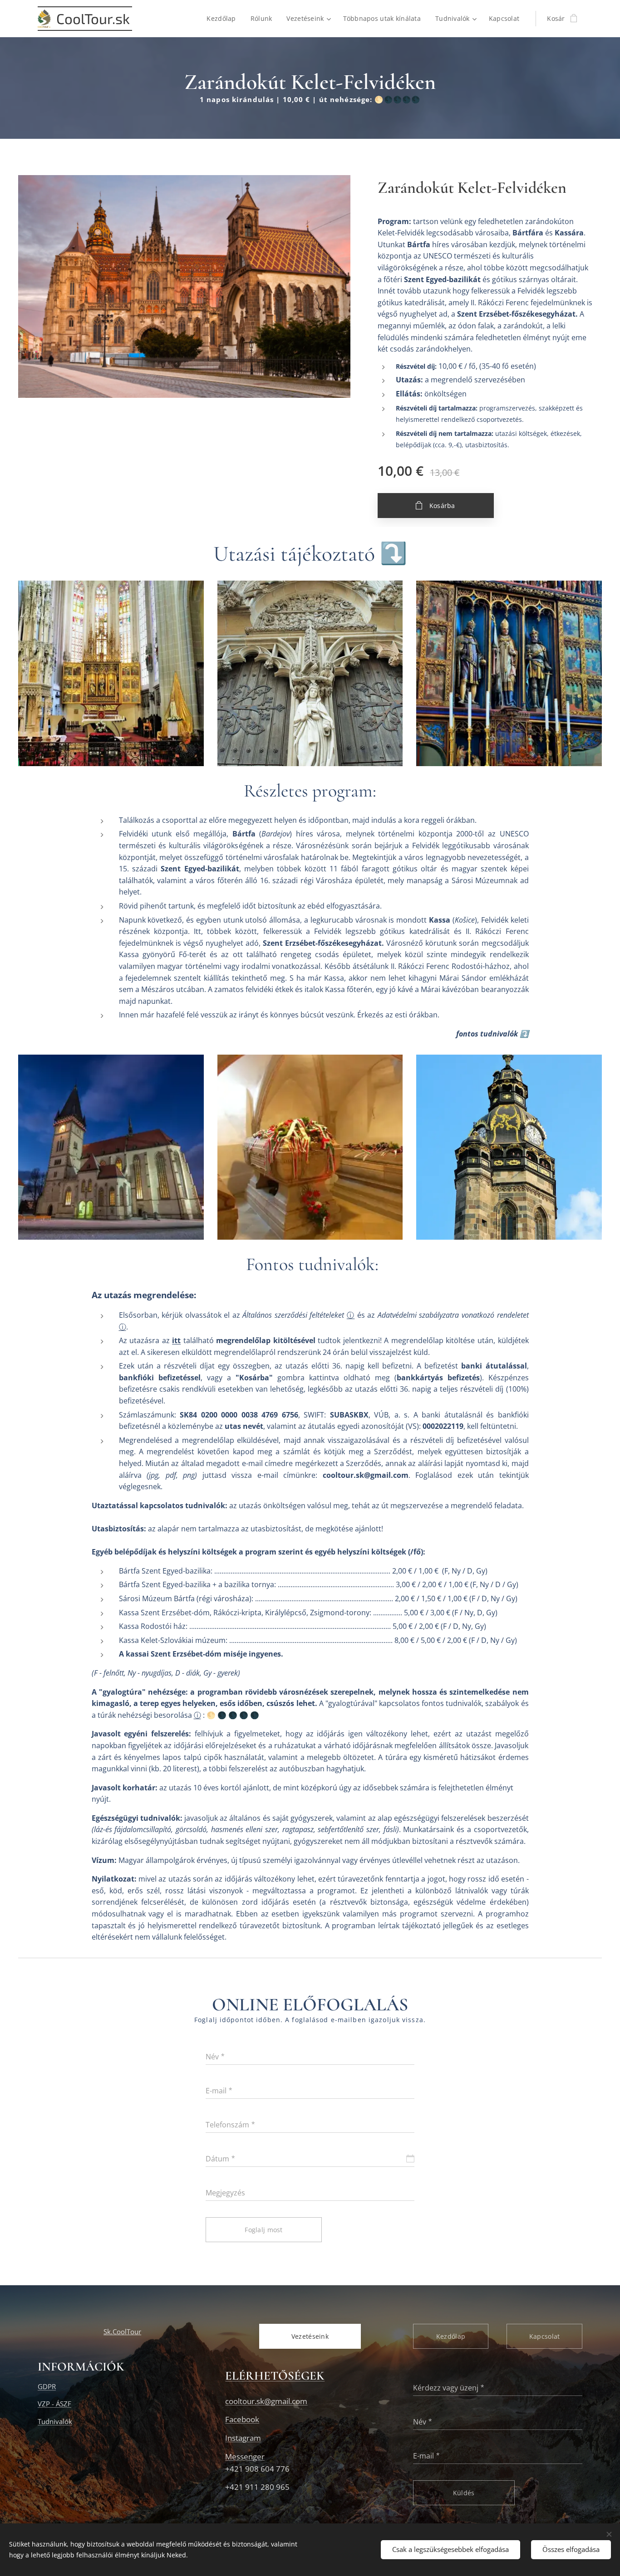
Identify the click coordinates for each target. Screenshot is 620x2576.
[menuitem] (224, 19)
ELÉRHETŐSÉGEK (275, 2376)
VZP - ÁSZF (54, 2404)
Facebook (242, 2419)
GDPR (47, 2386)
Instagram (243, 2438)
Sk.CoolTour (122, 2332)
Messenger (245, 2456)
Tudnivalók (55, 2421)
